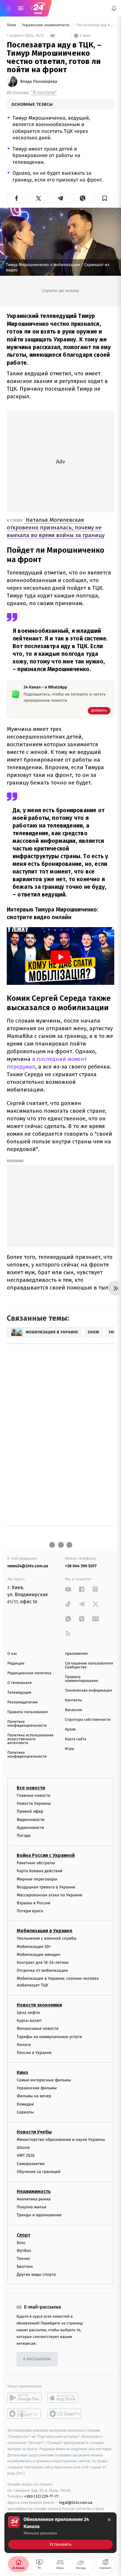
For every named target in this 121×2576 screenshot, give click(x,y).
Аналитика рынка (34, 2199)
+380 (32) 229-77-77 (41, 2496)
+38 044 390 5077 (81, 1566)
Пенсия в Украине (34, 2053)
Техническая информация (88, 1691)
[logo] (38, 8)
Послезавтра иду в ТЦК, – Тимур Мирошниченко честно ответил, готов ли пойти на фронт (95, 25)
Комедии (25, 2104)
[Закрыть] (109, 2520)
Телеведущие (19, 1693)
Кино (22, 2072)
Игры (70, 1749)
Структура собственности (88, 1720)
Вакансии (73, 1710)
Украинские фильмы (37, 2088)
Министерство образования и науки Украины (61, 2140)
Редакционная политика (29, 1673)
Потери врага (30, 1911)
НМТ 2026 (26, 2155)
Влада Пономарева (39, 82)
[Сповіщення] (114, 8)
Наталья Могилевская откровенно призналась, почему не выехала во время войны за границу (56, 527)
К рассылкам (37, 2359)
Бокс (21, 2242)
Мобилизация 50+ (34, 1946)
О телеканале (20, 1683)
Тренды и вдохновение (39, 2215)
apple (65, 2398)
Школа (23, 2148)
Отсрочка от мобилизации (42, 1970)
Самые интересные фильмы (44, 2080)
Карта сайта (76, 1739)
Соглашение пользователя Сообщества (89, 1665)
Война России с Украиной (46, 1855)
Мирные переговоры (37, 1879)
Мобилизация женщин (39, 1954)
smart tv (25, 2414)
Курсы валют (29, 2021)
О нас (12, 1654)
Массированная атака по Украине (49, 1895)
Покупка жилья (31, 2207)
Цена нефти (28, 2013)
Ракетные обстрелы (36, 1863)
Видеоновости (31, 1819)
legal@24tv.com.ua (76, 2502)
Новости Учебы (34, 2132)
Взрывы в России (33, 1903)
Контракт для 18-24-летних (43, 1962)
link (68, 1589)
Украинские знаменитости (46, 25)
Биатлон (25, 2267)
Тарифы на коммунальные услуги (49, 2036)
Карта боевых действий (40, 1871)
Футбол (24, 2250)
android (25, 2398)
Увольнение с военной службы (47, 1938)
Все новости (31, 1788)
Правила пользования (27, 1712)
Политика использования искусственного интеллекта (30, 1739)
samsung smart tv (65, 2414)
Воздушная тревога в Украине (46, 1887)
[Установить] (60, 2533)
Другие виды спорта (36, 2274)
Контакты (73, 1700)
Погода (24, 1836)
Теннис (24, 2259)
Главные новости (34, 1795)
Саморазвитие (31, 2163)
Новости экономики (39, 2005)
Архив (70, 1729)
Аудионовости (30, 1827)
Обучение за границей (39, 2171)
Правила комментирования (81, 1679)
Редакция (16, 1663)
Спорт (23, 2235)
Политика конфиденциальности (27, 1724)
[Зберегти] (105, 198)
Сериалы (25, 2112)
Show (12, 25)
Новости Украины (34, 1803)
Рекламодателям (22, 1702)
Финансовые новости (38, 2028)
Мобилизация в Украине (45, 1931)
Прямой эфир (30, 1811)
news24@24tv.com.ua (28, 1566)
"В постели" (44, 93)
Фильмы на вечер (34, 2096)
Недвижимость (34, 2191)
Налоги (24, 2044)
